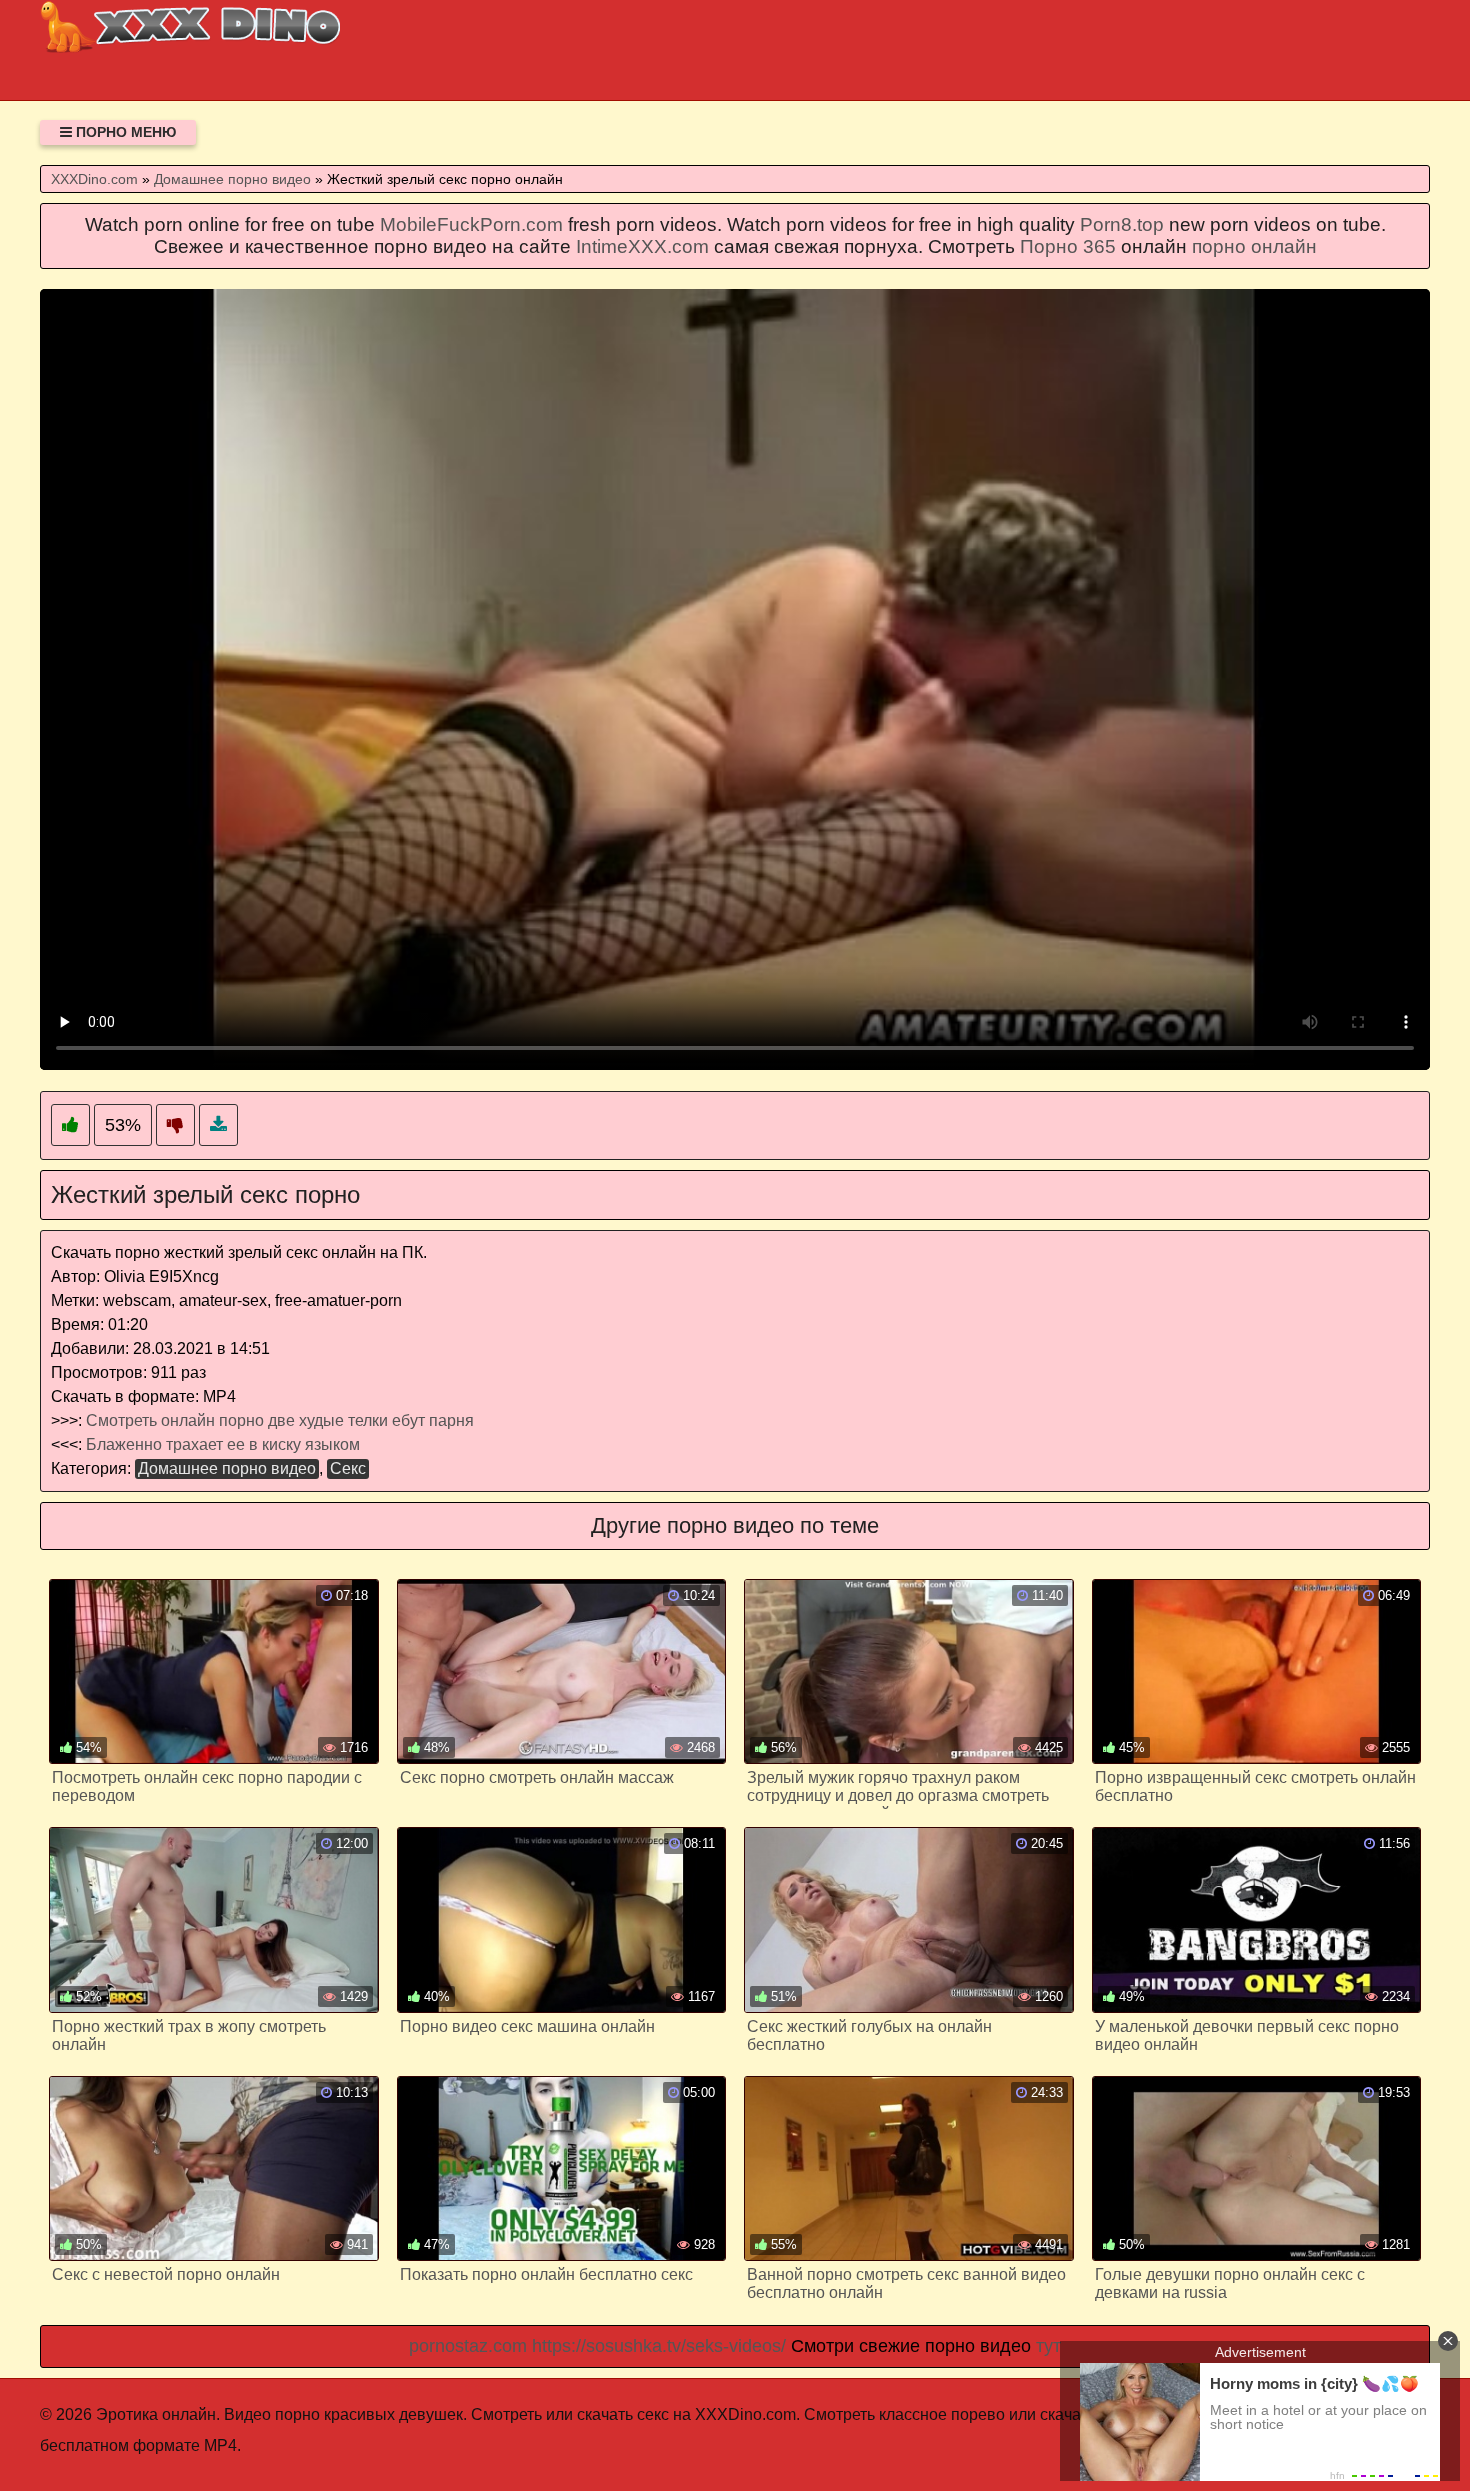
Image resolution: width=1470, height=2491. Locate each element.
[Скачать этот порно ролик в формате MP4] (218, 1125)
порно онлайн (1254, 246)
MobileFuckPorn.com (471, 224)
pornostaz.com (468, 2346)
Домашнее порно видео (227, 1468)
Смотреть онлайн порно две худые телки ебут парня (280, 1420)
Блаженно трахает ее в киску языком (223, 1444)
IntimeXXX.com (642, 246)
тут (1048, 2346)
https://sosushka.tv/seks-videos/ (659, 2346)
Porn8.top (1122, 224)
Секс (348, 1468)
